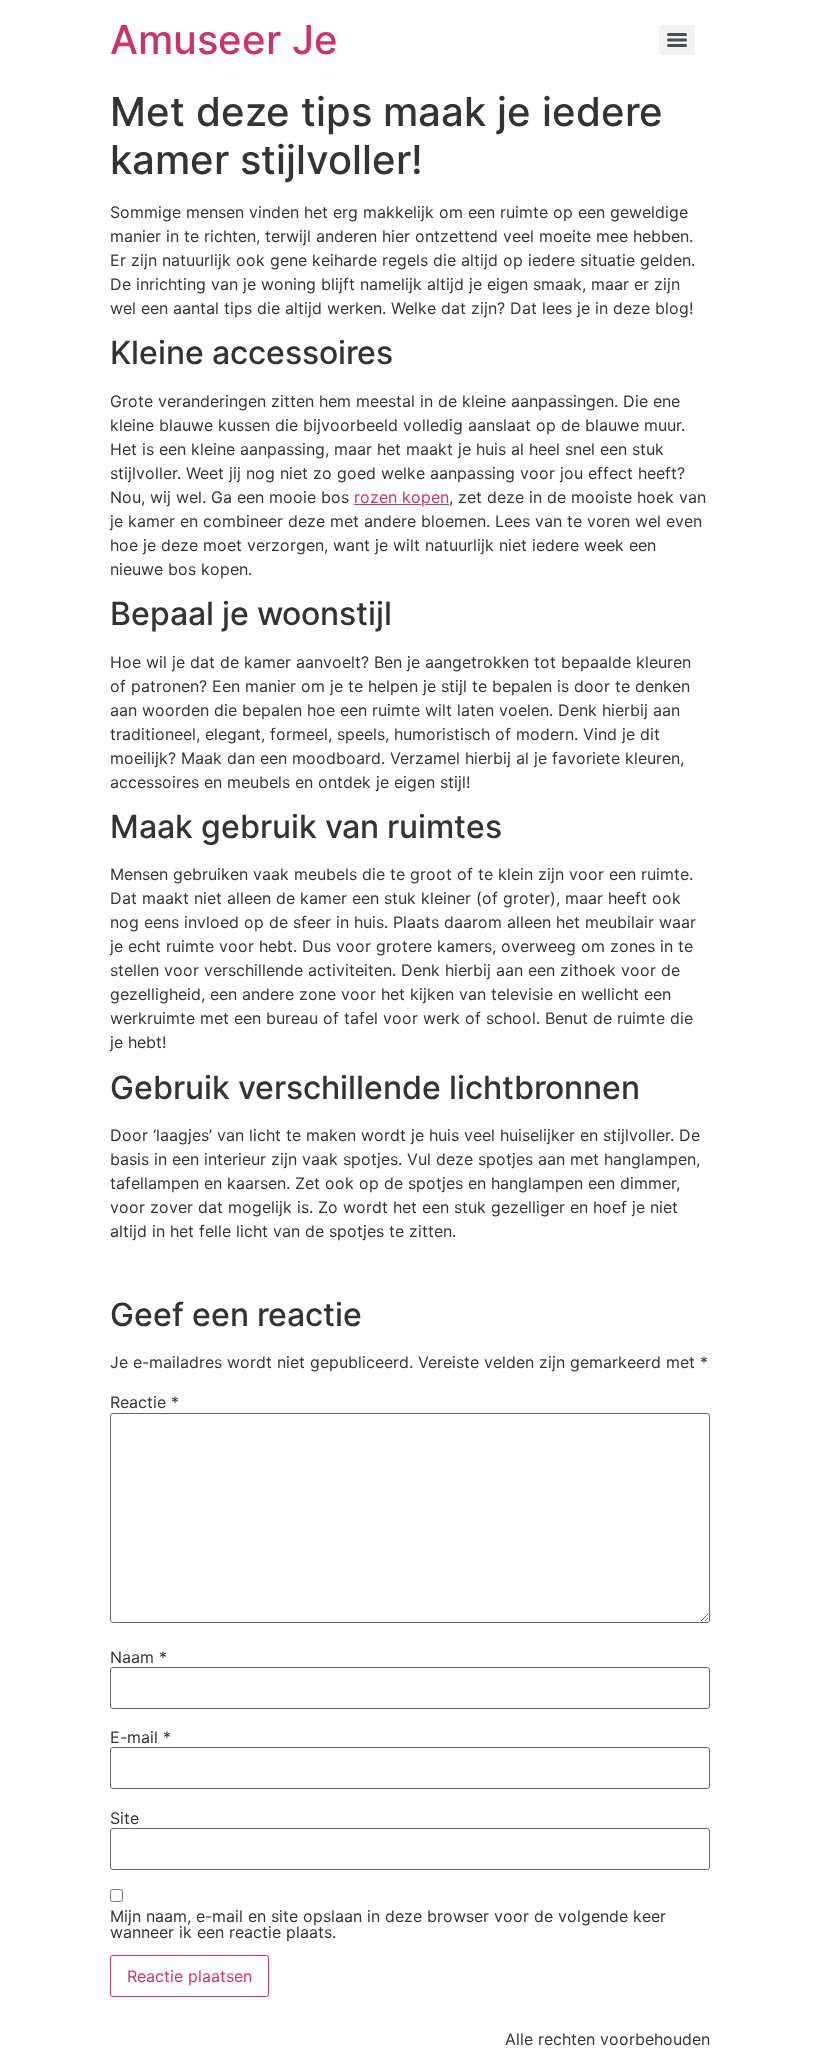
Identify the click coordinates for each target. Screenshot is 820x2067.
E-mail (140, 1737)
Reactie (144, 1402)
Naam (138, 1657)
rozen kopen (401, 497)
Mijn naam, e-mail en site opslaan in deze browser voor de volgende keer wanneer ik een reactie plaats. (388, 1924)
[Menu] (677, 40)
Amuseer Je (224, 39)
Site (124, 1818)
